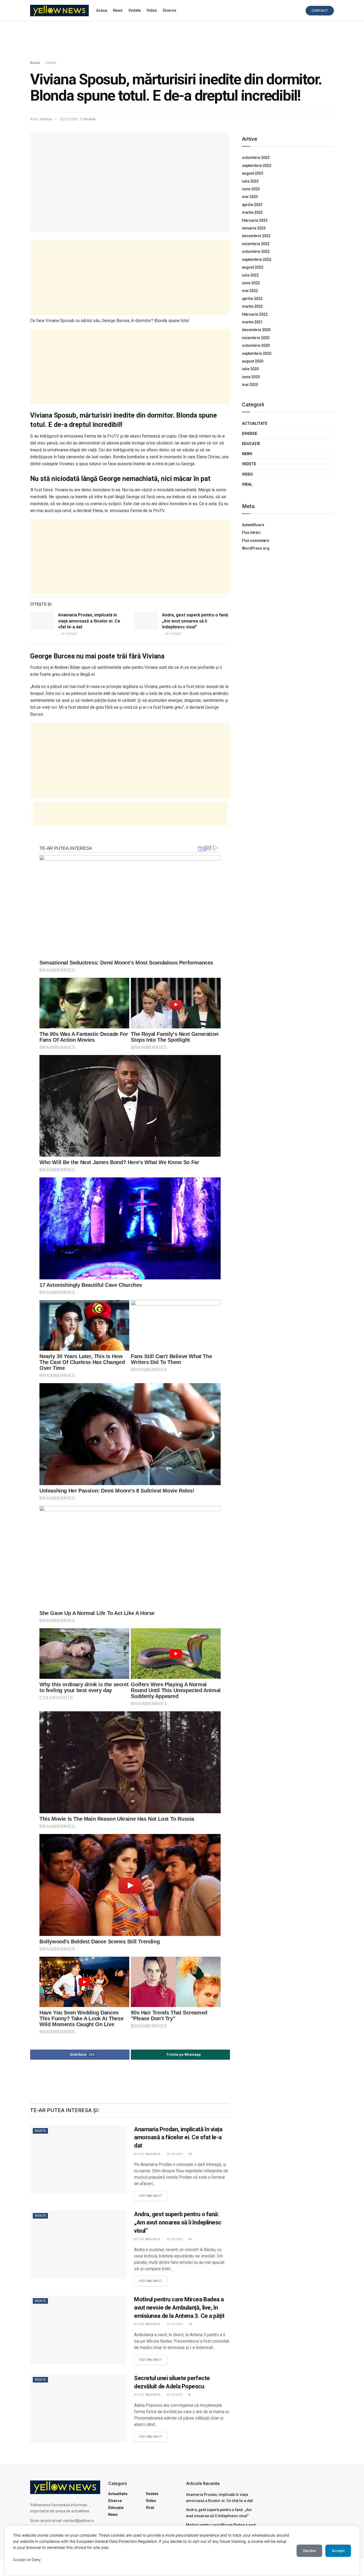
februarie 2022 (255, 314)
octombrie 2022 (256, 252)
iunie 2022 (251, 283)
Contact (320, 11)
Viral (247, 484)
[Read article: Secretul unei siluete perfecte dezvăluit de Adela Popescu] (78, 2408)
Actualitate (255, 423)
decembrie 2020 (256, 330)
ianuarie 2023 (254, 228)
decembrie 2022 (256, 236)
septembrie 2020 (257, 353)
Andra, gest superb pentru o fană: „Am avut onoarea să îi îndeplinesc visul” (195, 621)
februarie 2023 (255, 220)
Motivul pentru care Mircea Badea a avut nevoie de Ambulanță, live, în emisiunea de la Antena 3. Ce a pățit (179, 2308)
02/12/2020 (69, 119)
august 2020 (253, 361)
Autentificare (253, 525)
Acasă (35, 63)
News (118, 10)
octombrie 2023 (256, 158)
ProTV (113, 436)
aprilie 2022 (252, 299)
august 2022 (253, 267)
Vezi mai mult (153, 2194)
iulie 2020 (250, 369)
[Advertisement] (182, 41)
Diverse (169, 10)
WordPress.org (256, 548)
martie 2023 (252, 212)
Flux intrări (251, 533)
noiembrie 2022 (256, 244)
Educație (251, 444)
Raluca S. (153, 2154)
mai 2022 (250, 291)
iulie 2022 (250, 275)
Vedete (135, 10)
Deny (36, 2560)
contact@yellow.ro (79, 2521)
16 (190, 2154)
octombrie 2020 (256, 345)
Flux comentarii (256, 541)
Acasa (102, 10)
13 (190, 2239)
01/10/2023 (69, 634)
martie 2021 (252, 322)
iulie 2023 (250, 181)
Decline (309, 2551)
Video (152, 10)
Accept (19, 2560)
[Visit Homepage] (59, 11)
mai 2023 (250, 197)
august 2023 (253, 173)
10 (190, 2324)
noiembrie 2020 (256, 338)
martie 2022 (252, 306)
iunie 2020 (251, 377)
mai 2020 (250, 385)
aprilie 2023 (252, 205)
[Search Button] (296, 10)
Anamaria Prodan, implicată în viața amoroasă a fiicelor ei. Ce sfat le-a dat (89, 621)
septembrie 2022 (257, 259)
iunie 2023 (251, 189)
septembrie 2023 (257, 166)
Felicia (46, 119)
